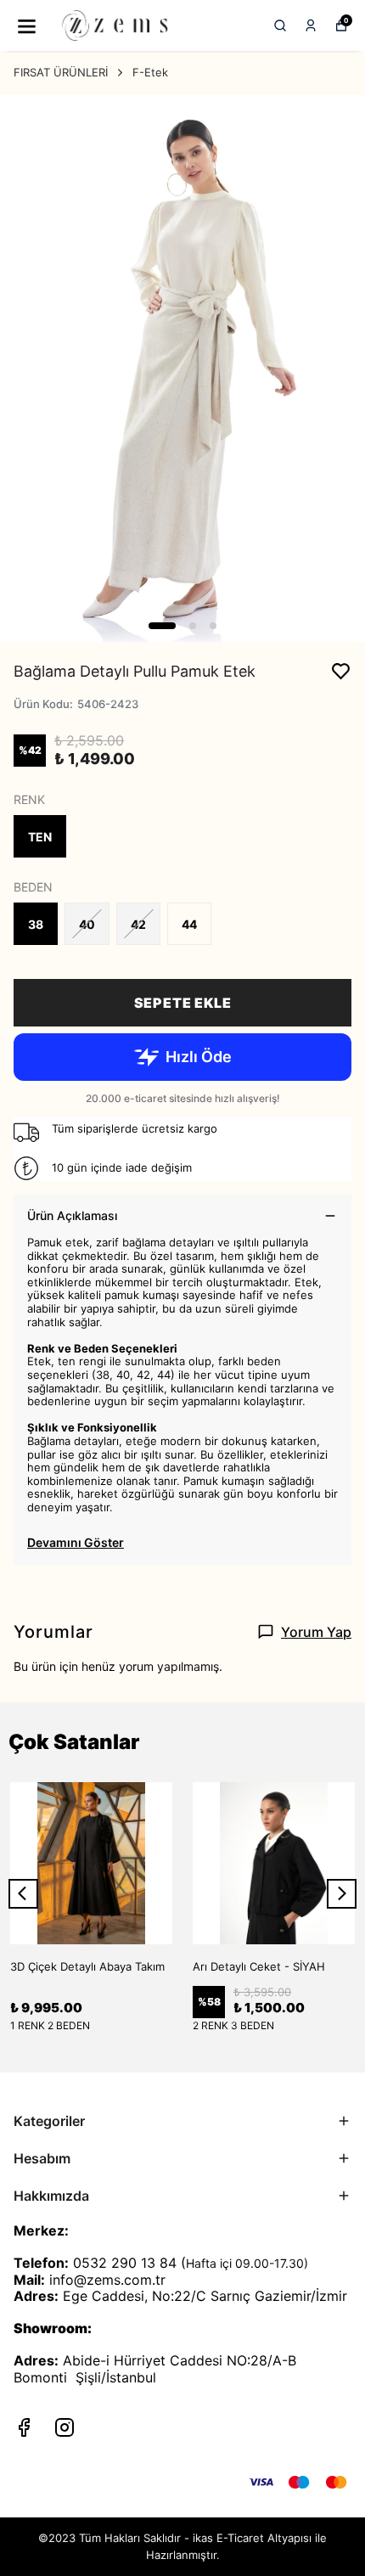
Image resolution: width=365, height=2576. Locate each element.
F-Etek (150, 72)
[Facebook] (24, 2427)
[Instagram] (65, 2427)
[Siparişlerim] (311, 25)
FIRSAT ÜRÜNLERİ (61, 72)
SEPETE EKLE (183, 1003)
